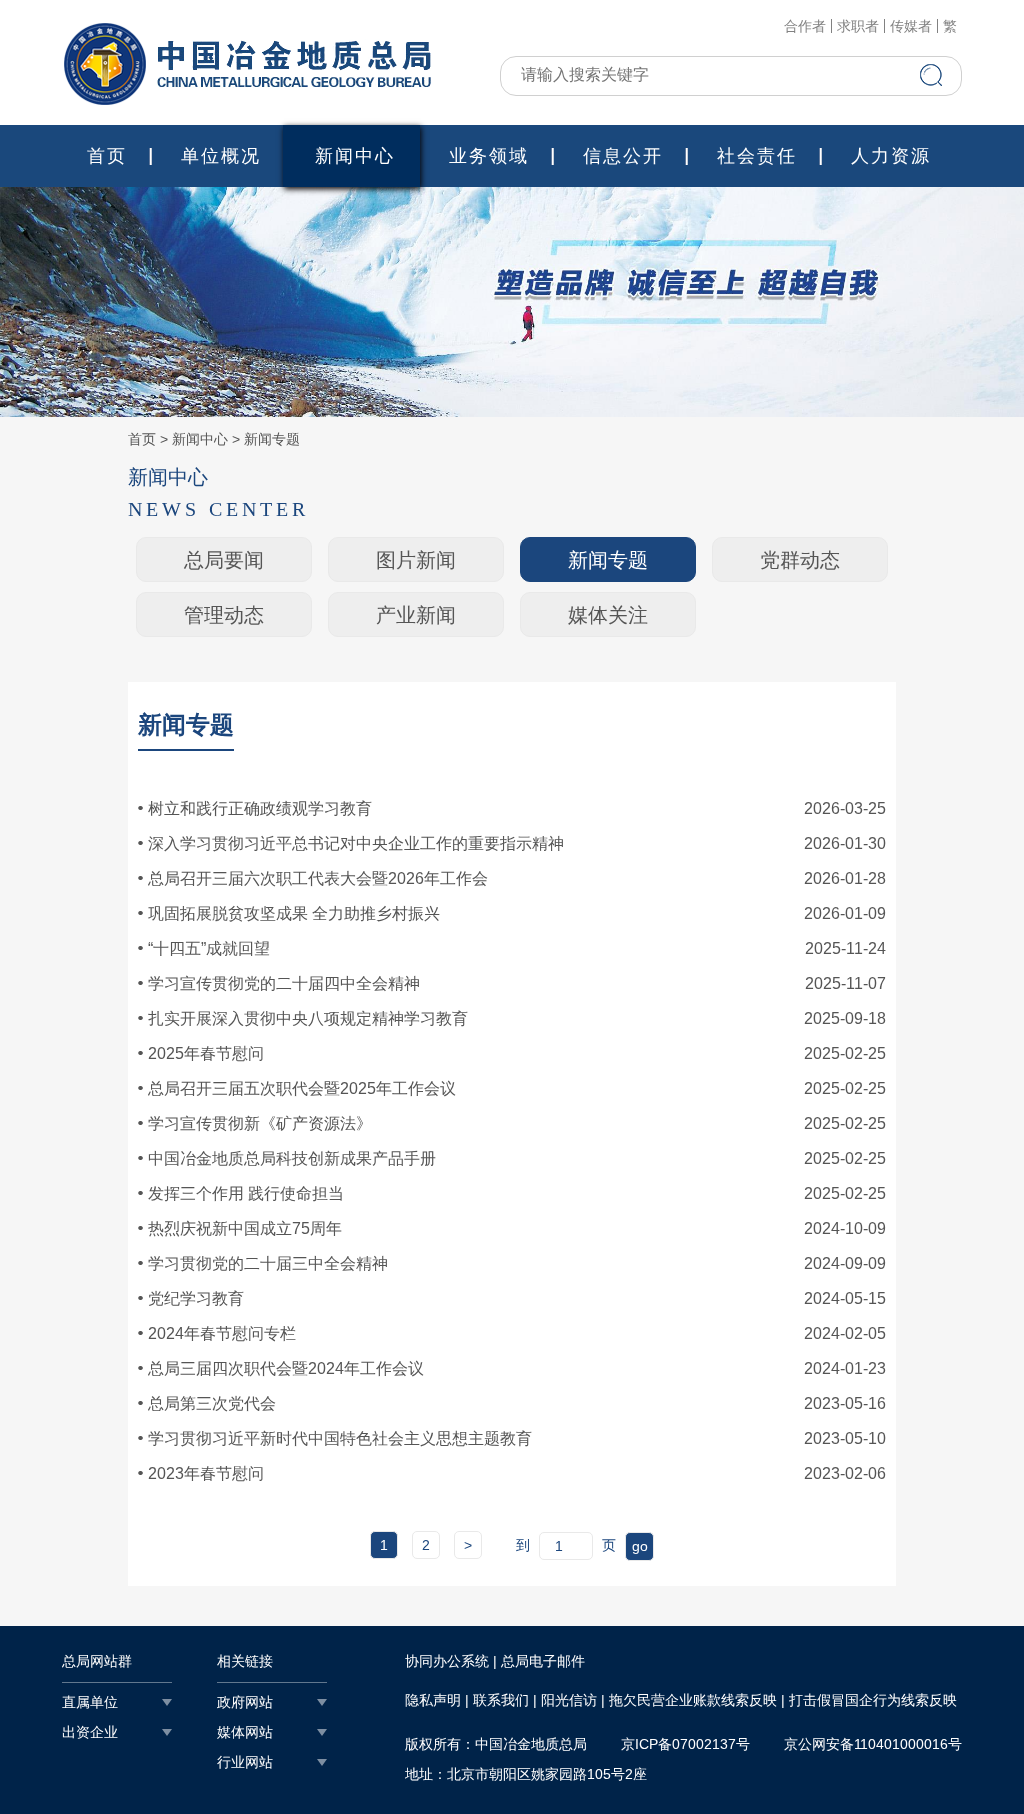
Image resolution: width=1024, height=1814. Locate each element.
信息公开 (623, 156)
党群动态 (800, 560)
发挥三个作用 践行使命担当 (246, 1193)
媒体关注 (608, 615)
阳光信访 (569, 1700)
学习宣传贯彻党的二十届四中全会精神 (284, 983)
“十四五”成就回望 (209, 948)
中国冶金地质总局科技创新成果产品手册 (292, 1158)
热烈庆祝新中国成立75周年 (245, 1228)
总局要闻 (224, 560)
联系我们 (501, 1700)
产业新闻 (416, 615)
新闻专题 (272, 439)
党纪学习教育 (196, 1298)
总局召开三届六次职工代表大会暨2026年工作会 (318, 878)
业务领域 (489, 156)
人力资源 (891, 156)
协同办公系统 (447, 1661)
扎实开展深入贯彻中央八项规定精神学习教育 (308, 1018)
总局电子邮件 (543, 1661)
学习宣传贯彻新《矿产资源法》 (260, 1123)
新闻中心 (355, 156)
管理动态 (224, 615)
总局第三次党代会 (212, 1403)
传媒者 (911, 26)
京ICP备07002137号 (685, 1744)
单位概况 (221, 156)
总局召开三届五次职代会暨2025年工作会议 (302, 1088)
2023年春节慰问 (206, 1473)
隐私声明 (433, 1700)
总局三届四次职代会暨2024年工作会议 (286, 1368)
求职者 (858, 26)
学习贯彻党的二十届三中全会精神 (268, 1263)
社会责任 (757, 156)
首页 (107, 156)
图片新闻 (416, 560)
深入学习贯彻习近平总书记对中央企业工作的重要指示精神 (356, 843)
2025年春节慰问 (206, 1053)
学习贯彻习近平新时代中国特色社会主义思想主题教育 (340, 1438)
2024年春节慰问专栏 (222, 1333)
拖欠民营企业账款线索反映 (693, 1700)
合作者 (805, 26)
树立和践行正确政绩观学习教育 (260, 808)
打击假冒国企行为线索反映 (873, 1700)
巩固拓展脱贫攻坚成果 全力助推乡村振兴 (294, 913)
